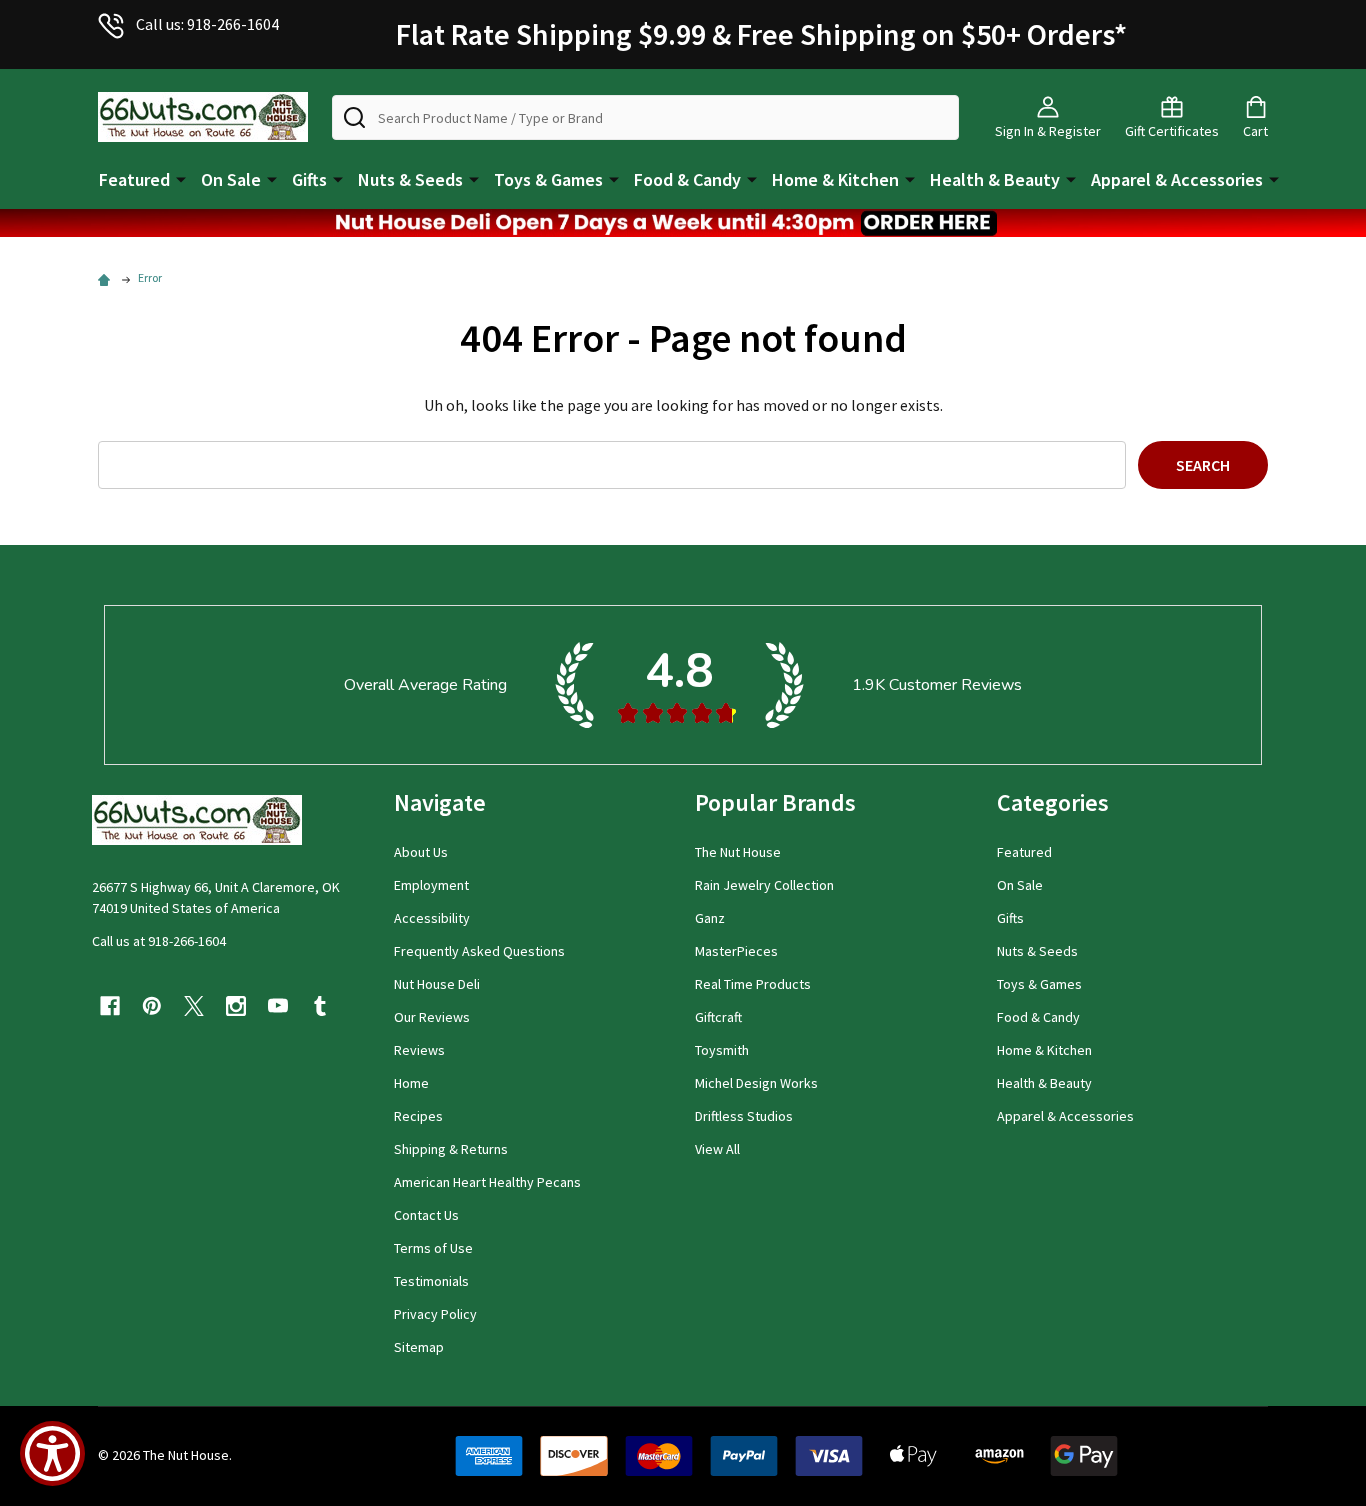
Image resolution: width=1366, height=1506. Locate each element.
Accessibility (432, 918)
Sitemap (419, 1347)
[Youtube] (278, 1006)
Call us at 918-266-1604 (159, 941)
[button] (683, 223)
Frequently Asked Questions (479, 951)
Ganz (710, 918)
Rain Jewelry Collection (764, 885)
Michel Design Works (756, 1083)
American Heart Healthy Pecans (487, 1182)
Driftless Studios (744, 1116)
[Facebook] (110, 1006)
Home (411, 1083)
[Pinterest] (152, 1006)
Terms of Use (433, 1248)
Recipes (418, 1116)
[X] (194, 1006)
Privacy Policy (435, 1314)
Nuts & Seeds (410, 179)
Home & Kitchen (835, 179)
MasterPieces (736, 951)
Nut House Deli (437, 984)
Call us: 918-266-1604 (207, 24)
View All (717, 1149)
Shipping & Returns (451, 1149)
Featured (134, 179)
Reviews (419, 1050)
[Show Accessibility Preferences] (52, 1453)
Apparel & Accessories (1177, 179)
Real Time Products (753, 984)
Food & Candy (687, 179)
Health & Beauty (995, 179)
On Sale (231, 179)
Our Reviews (432, 1017)
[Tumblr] (320, 1006)
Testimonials (431, 1281)
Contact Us (426, 1215)
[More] (181, 178)
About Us (421, 852)
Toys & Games (548, 179)
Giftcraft (718, 1017)
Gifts (309, 179)
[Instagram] (236, 1006)
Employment (431, 885)
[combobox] (645, 117)
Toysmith (722, 1050)
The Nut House (738, 852)
